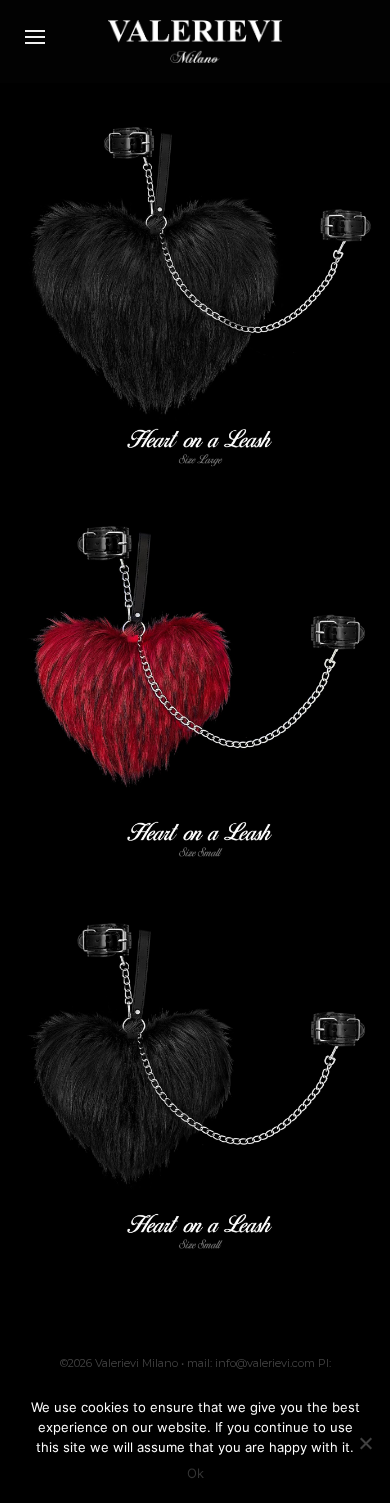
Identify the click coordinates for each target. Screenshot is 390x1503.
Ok (195, 1473)
